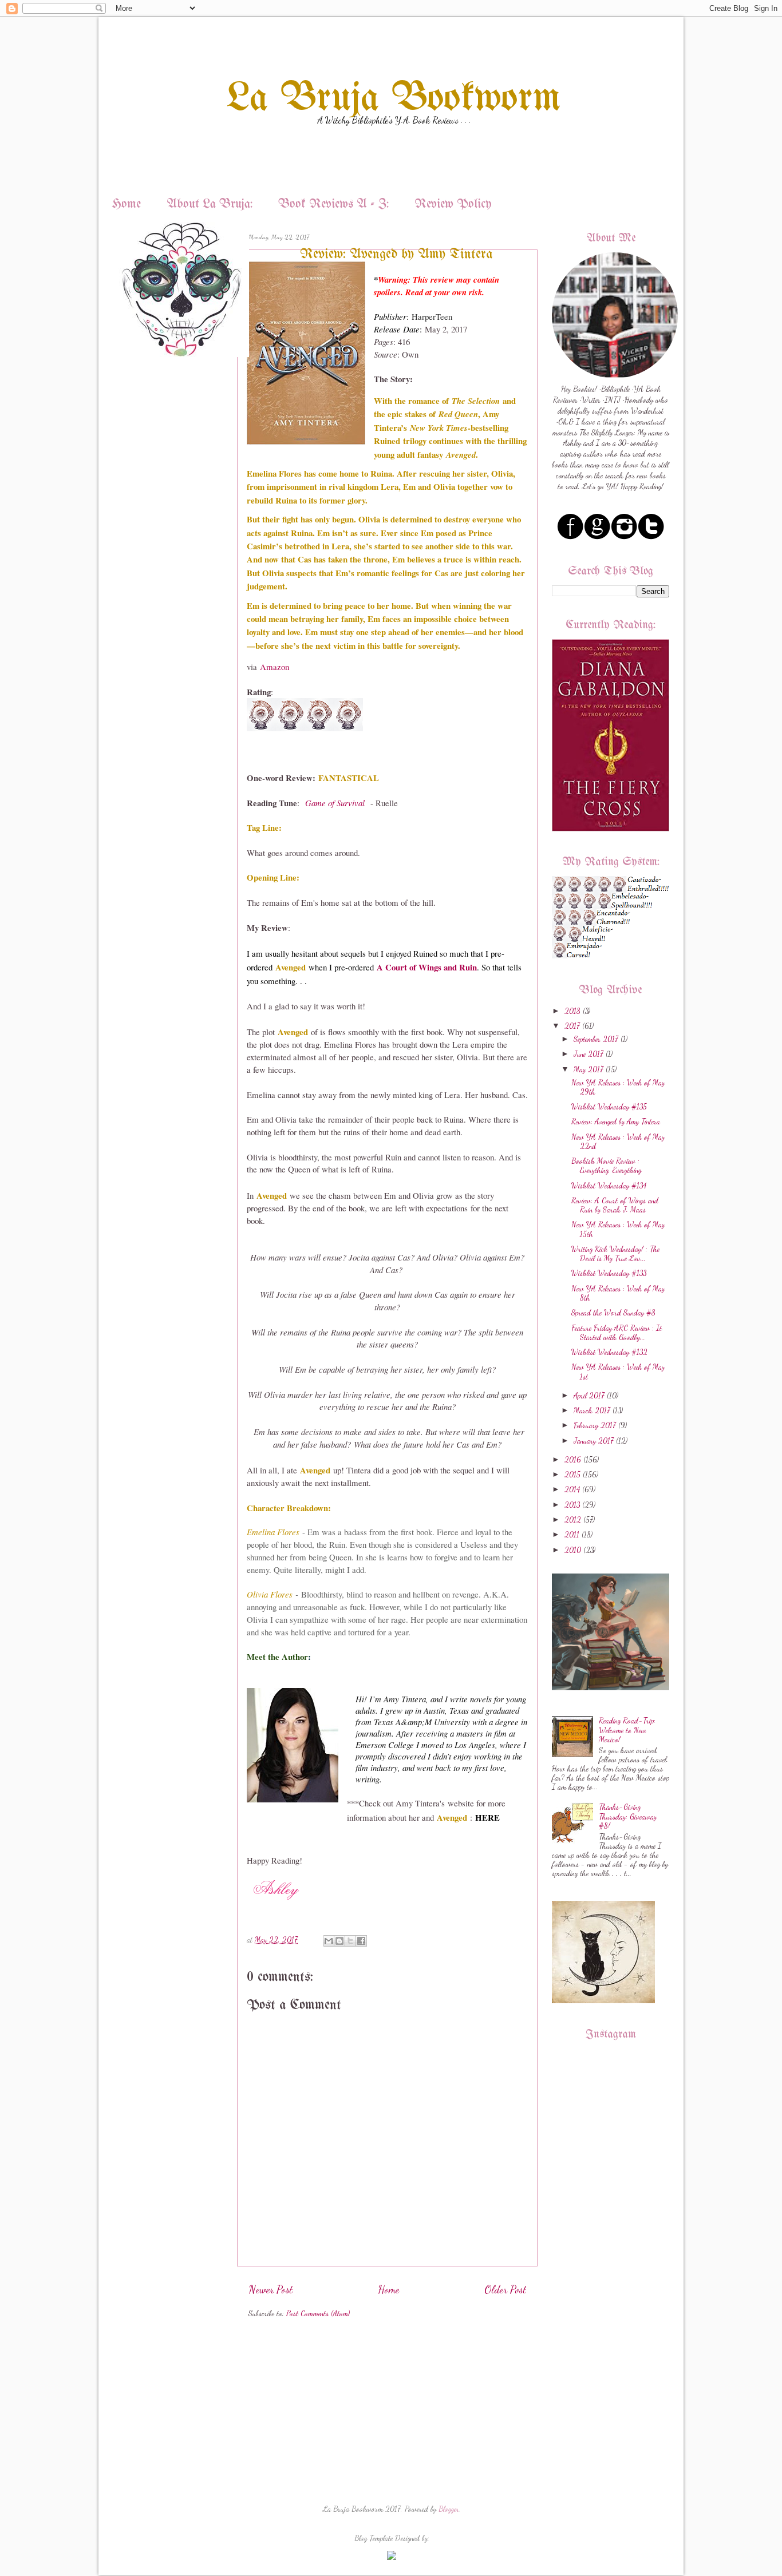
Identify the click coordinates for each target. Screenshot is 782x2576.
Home (126, 205)
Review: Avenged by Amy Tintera (616, 1121)
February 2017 (595, 1425)
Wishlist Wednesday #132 (609, 1352)
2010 (573, 1550)
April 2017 (589, 1396)
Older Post (505, 2289)
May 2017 (589, 1069)
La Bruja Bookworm (394, 99)
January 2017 (594, 1441)
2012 (573, 1520)
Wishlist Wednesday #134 (609, 1186)
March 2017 (592, 1410)
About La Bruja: (210, 205)
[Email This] (329, 1941)
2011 (572, 1535)
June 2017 (589, 1054)
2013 (572, 1505)
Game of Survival (336, 803)
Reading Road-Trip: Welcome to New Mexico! (627, 1730)
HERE (487, 1817)
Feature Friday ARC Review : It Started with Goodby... (617, 1333)
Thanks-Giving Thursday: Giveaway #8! (628, 1816)
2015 (572, 1475)
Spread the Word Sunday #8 (613, 1313)
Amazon (275, 667)
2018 (572, 1011)
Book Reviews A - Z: (333, 205)
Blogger (449, 2509)
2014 (572, 1489)
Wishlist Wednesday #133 (609, 1273)
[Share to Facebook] (361, 1941)
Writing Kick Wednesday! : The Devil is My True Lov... (615, 1254)
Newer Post (270, 2289)
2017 (572, 1026)
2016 (573, 1460)
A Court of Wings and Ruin (427, 967)
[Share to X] (350, 1941)
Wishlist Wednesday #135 (609, 1107)
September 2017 (596, 1039)
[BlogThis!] (339, 1941)
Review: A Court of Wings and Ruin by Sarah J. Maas (615, 1205)
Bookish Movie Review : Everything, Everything (606, 1166)
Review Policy (453, 205)
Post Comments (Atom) (318, 2313)
